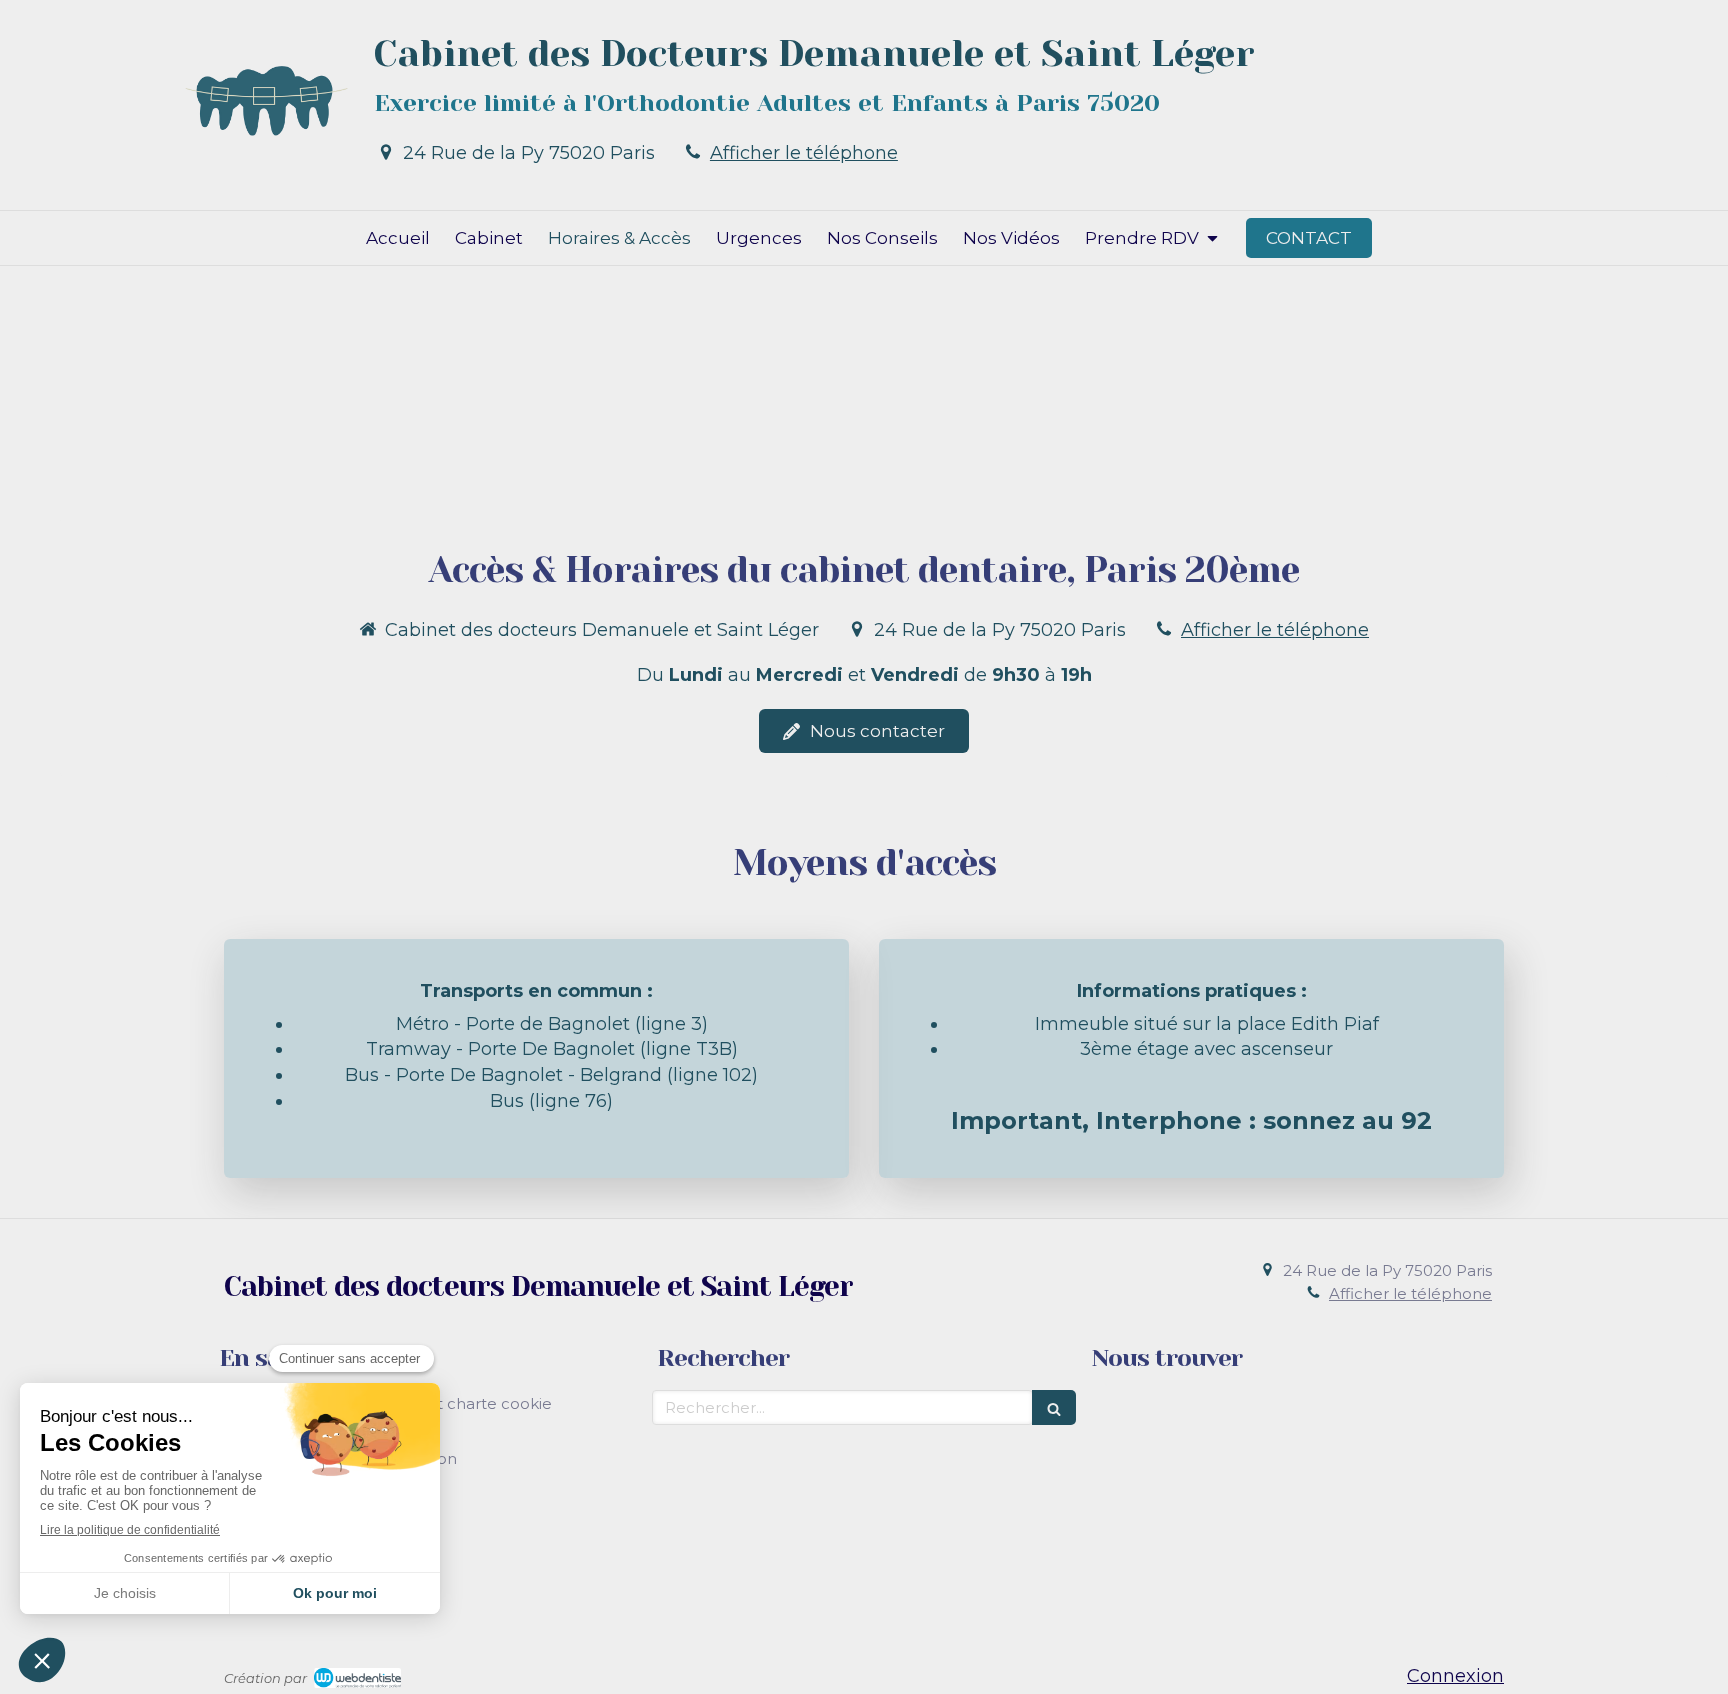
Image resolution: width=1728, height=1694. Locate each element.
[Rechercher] (1054, 1407)
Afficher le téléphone (804, 153)
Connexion (1455, 1676)
